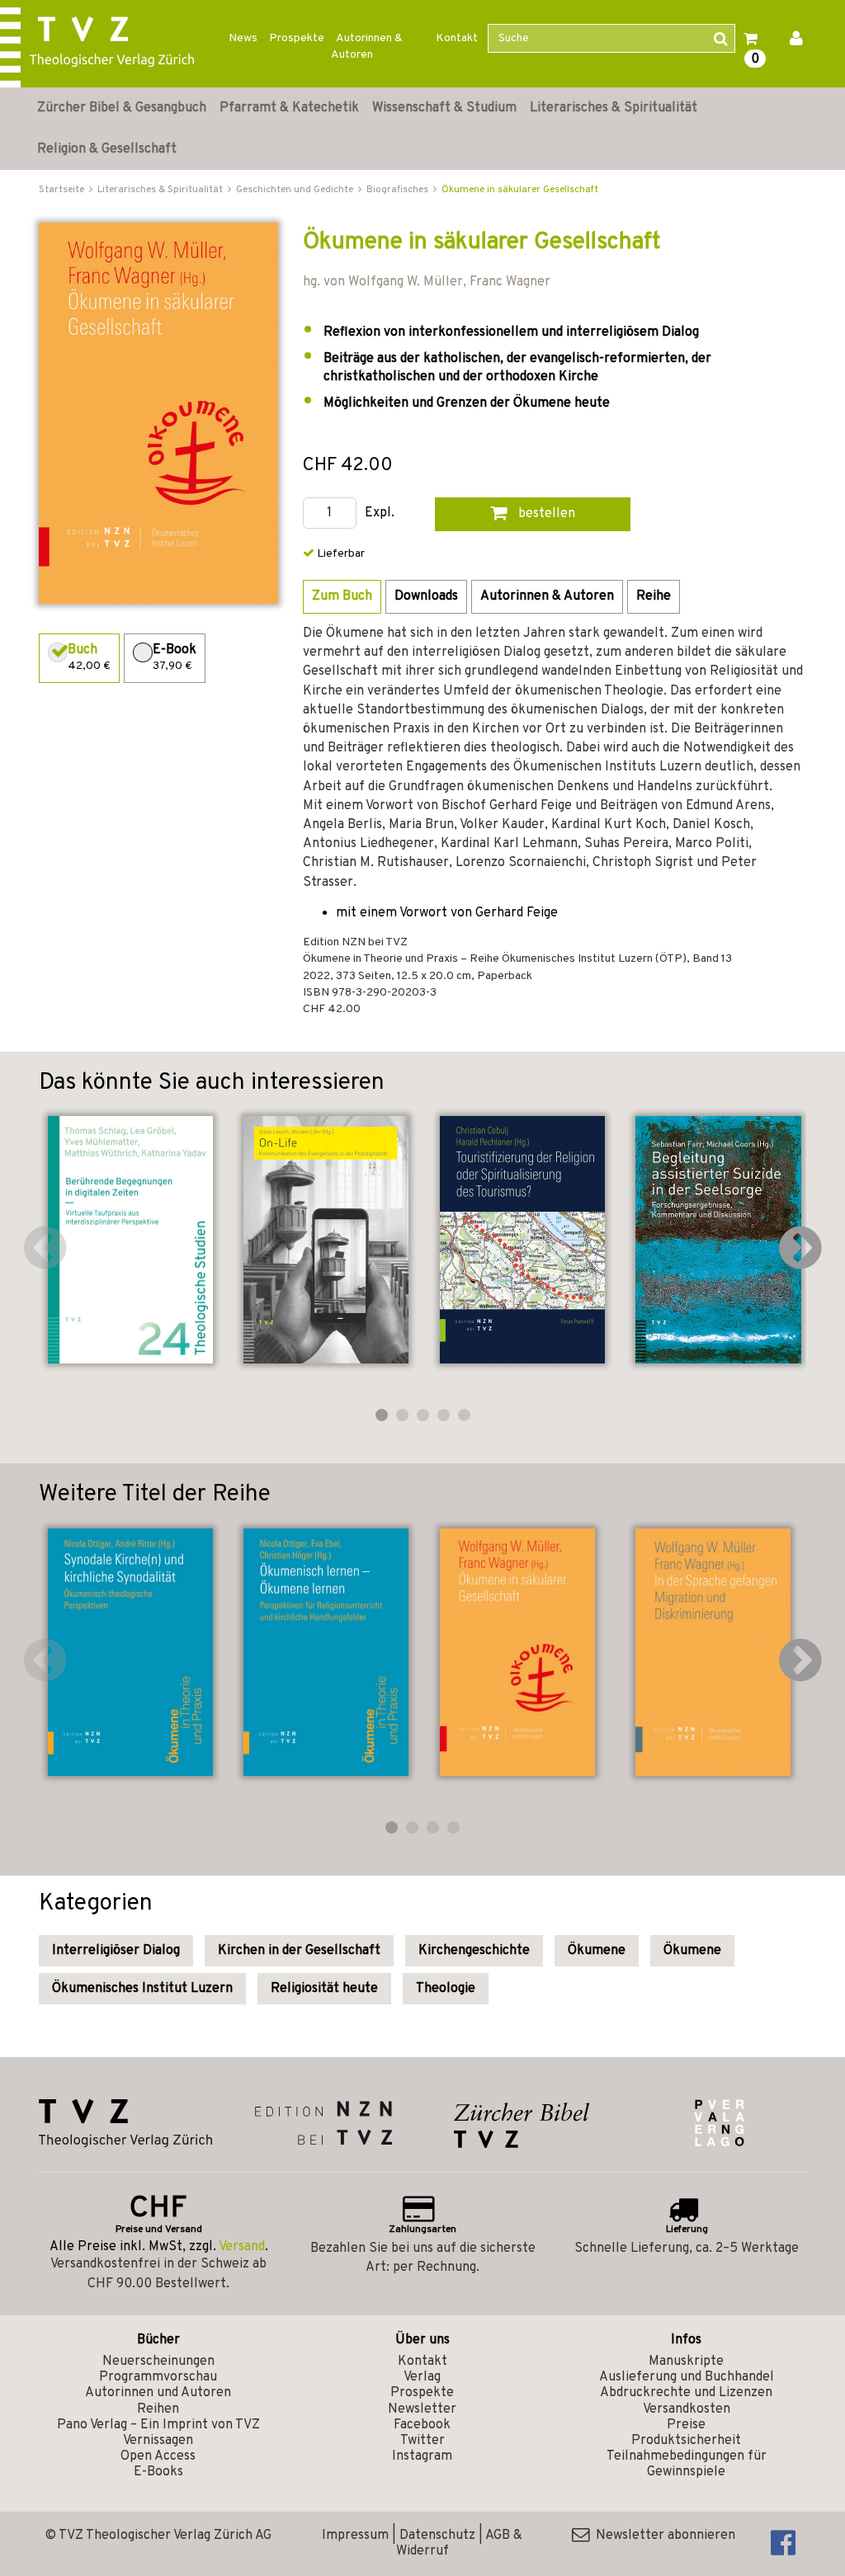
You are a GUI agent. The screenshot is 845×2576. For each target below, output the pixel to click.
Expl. (380, 513)
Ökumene (597, 1951)
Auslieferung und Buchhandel (687, 2377)
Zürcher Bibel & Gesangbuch (122, 108)
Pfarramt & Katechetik (289, 108)
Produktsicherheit (686, 2441)
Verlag (422, 2377)
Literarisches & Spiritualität (614, 108)
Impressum (355, 2536)
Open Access (158, 2456)
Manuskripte (686, 2362)
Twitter (422, 2441)
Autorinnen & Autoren (367, 47)
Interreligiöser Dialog (116, 1951)
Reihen (158, 2409)
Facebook (422, 2425)
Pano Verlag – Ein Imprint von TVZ (158, 2425)
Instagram (422, 2456)
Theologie (446, 1989)
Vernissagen (158, 2441)
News (243, 38)
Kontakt (457, 38)
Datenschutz (437, 2536)
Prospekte (297, 38)
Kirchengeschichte (474, 1951)
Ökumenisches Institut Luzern (142, 1989)
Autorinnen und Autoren (158, 2393)
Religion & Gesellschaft (107, 149)
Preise (686, 2425)
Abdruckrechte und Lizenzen (686, 2393)
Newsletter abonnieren (662, 2536)
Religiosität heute (324, 1989)
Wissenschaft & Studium (444, 108)
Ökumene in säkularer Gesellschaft (520, 190)
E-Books (158, 2472)
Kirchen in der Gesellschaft (299, 1951)
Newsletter (422, 2409)
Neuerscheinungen (158, 2362)
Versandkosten (687, 2409)
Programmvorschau (158, 2377)
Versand (242, 2247)
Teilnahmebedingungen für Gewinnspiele (687, 2464)
